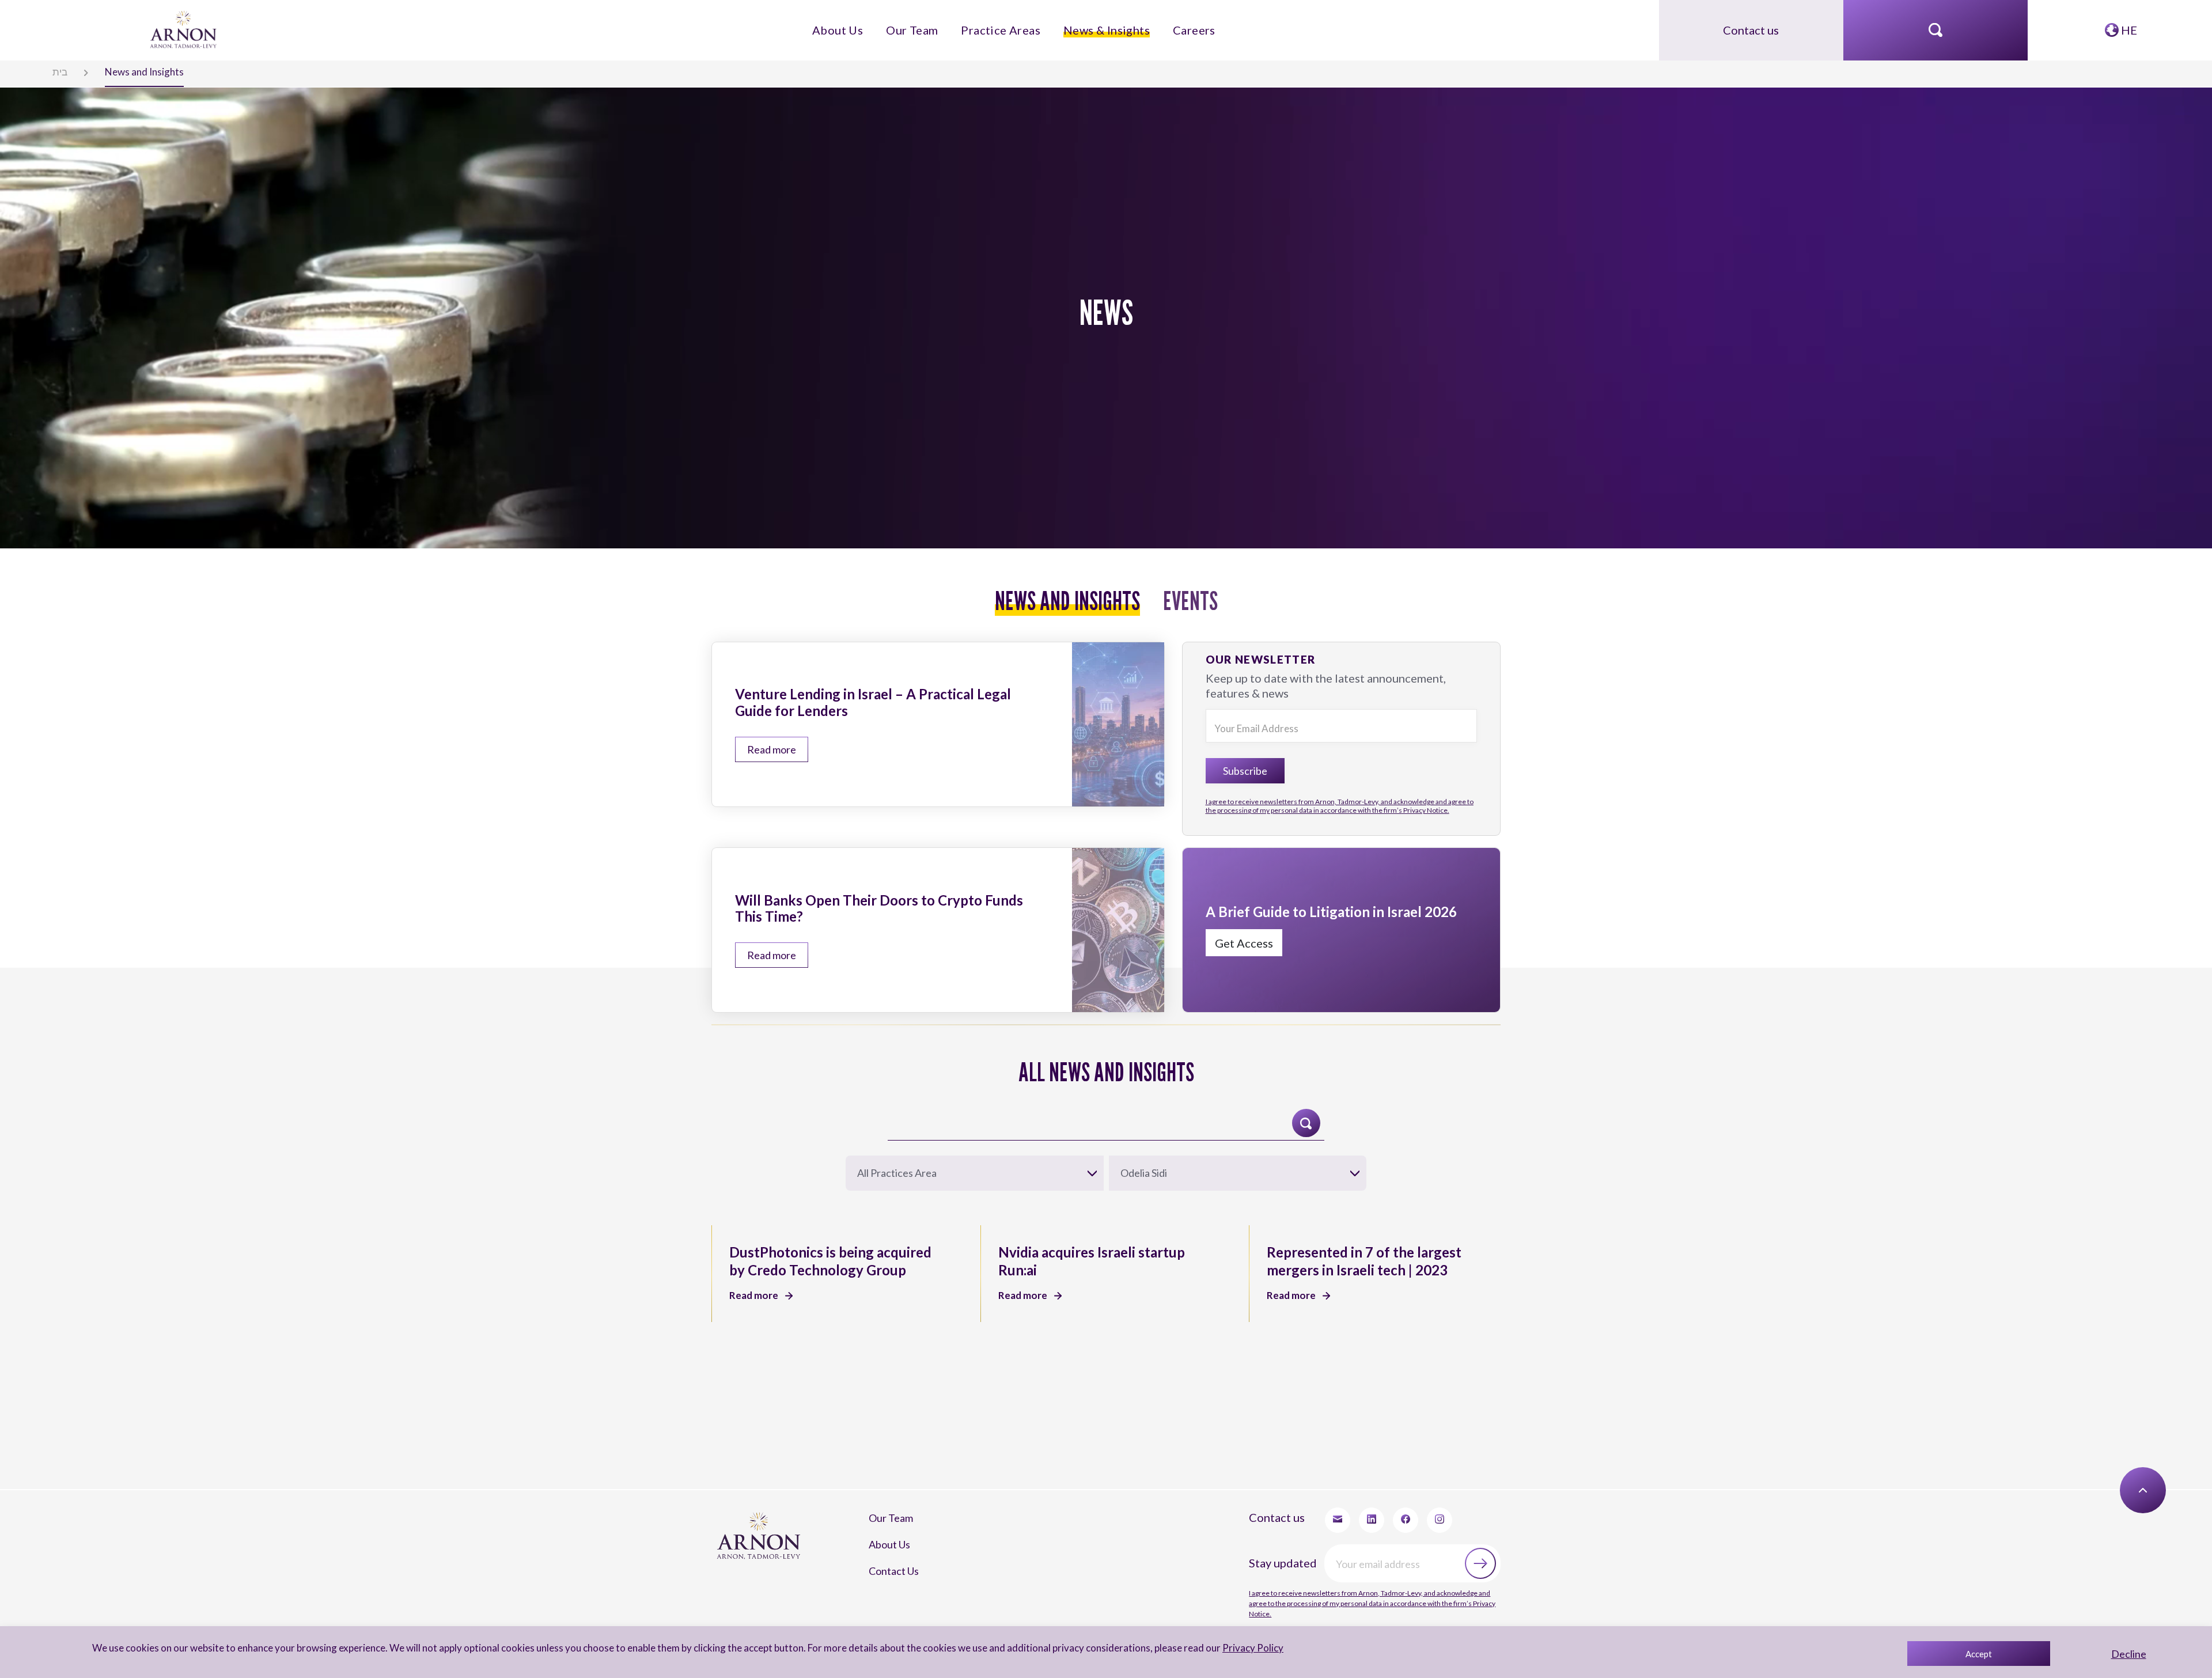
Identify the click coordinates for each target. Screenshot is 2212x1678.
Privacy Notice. (1339, 750)
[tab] (1073, 591)
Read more (758, 722)
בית (48, 70)
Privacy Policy (1237, 1648)
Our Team (935, 24)
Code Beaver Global (2170, 1472)
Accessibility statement (1145, 1472)
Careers (1156, 24)
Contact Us (883, 1413)
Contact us (1751, 24)
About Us (876, 24)
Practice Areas (1004, 24)
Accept (1979, 1654)
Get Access (1229, 887)
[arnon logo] (185, 23)
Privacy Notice (1051, 1472)
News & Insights (1087, 24)
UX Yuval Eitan (2024, 1472)
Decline (2129, 1654)
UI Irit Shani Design (2092, 1472)
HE (2128, 24)
